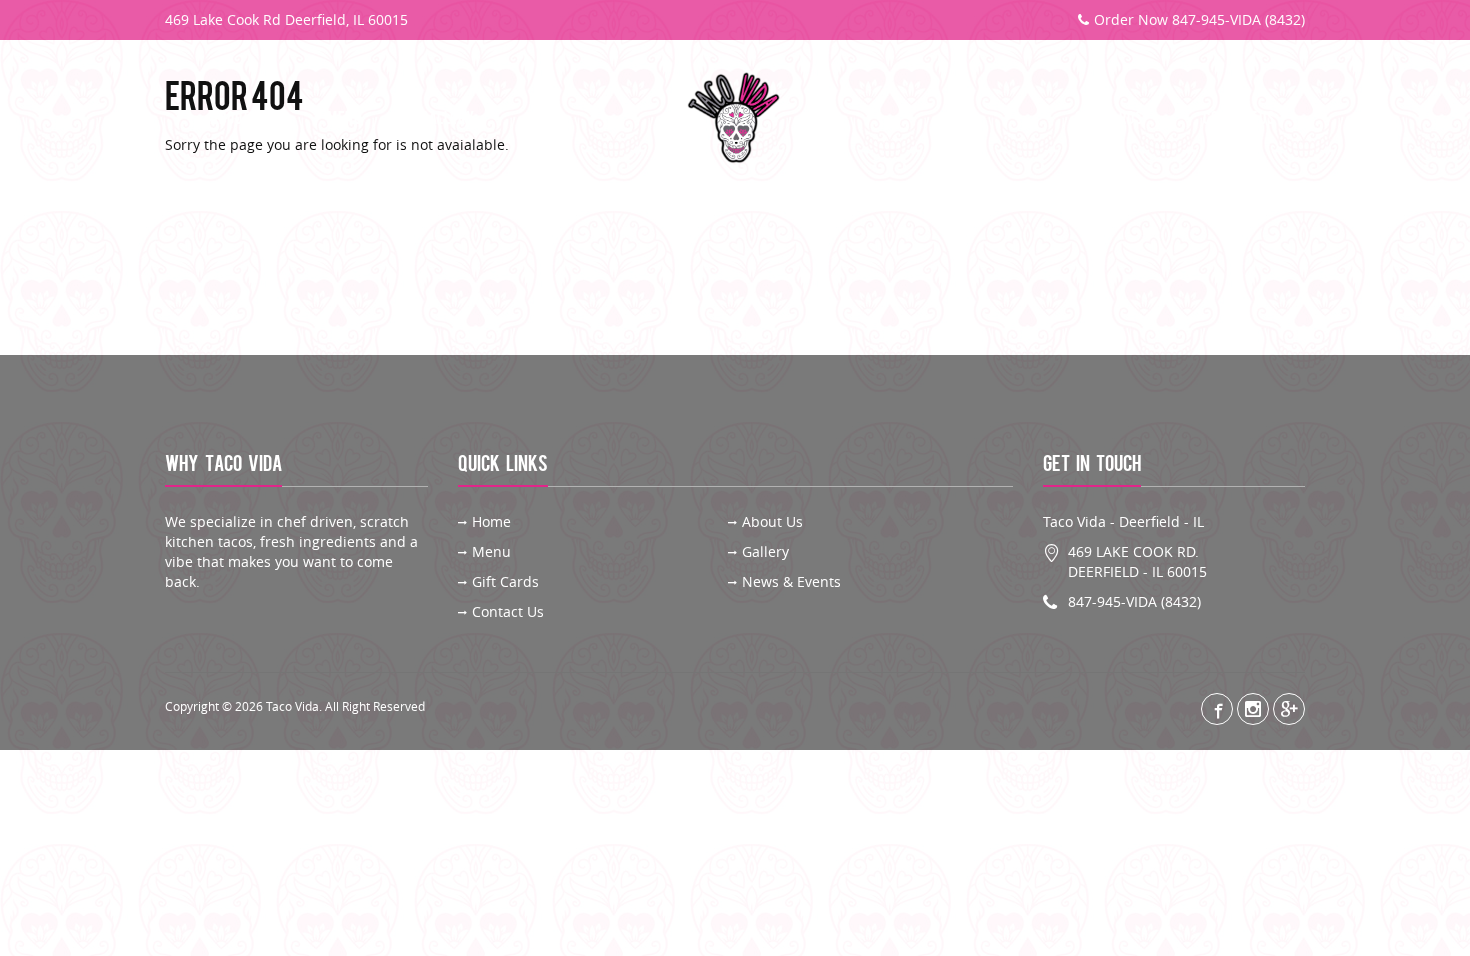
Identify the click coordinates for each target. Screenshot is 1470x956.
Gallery (448, 119)
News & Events (791, 581)
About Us (238, 119)
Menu (344, 119)
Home (491, 521)
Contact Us (1239, 119)
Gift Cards (1109, 119)
